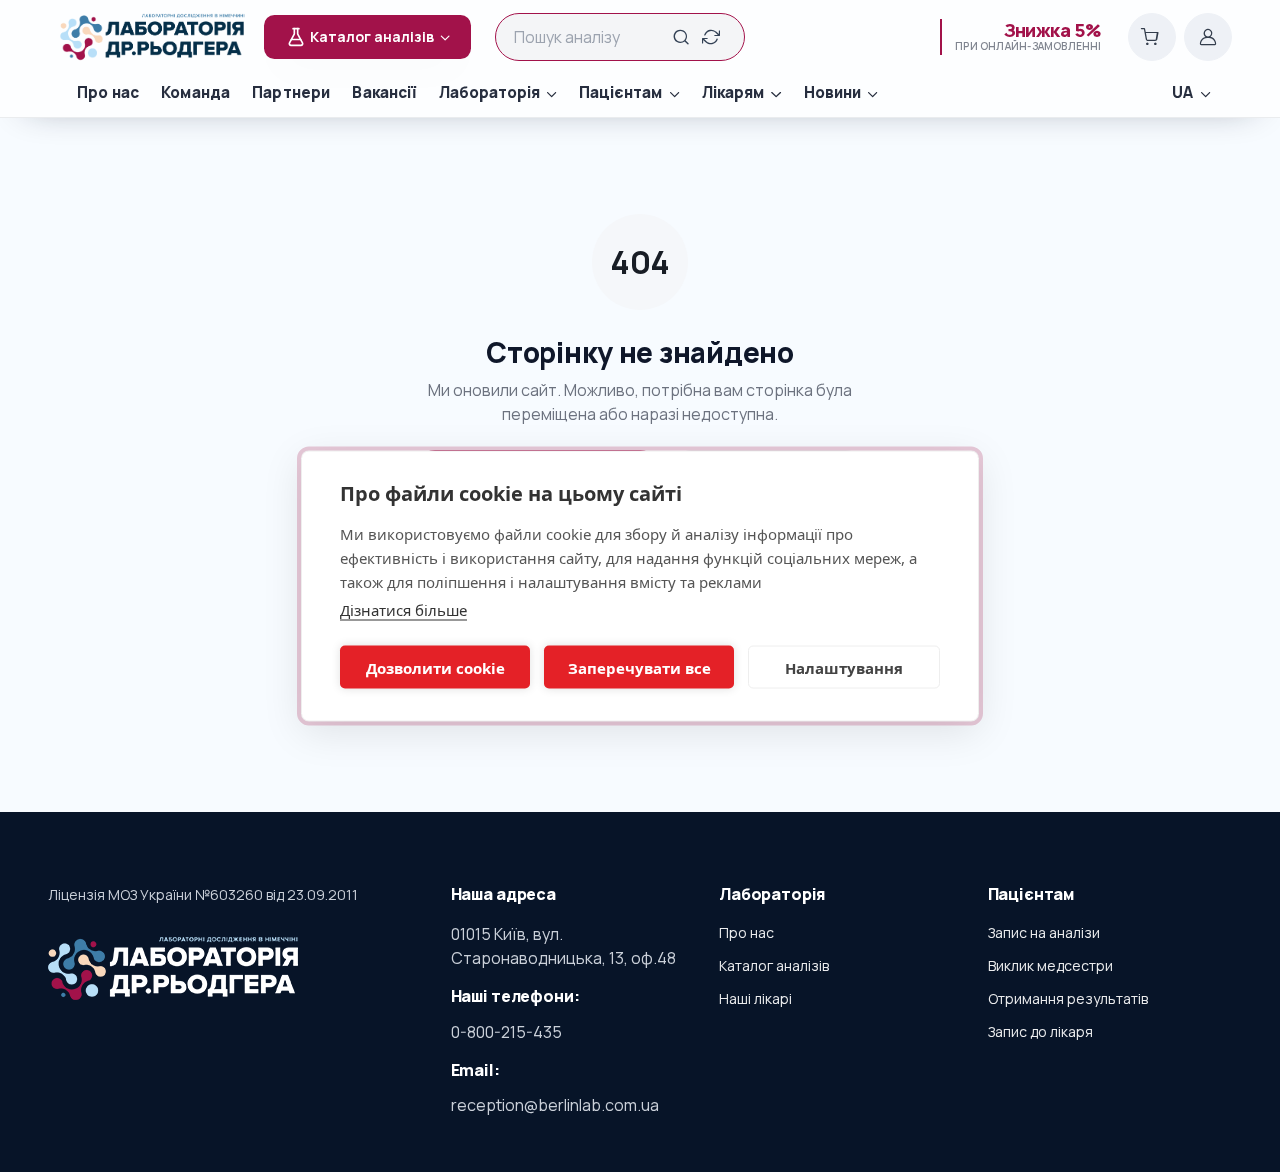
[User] (1208, 37)
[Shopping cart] (1152, 37)
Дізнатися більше (403, 610)
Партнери (291, 92)
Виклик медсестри (1050, 965)
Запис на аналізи (1044, 932)
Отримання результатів (1068, 998)
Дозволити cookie (435, 667)
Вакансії (384, 92)
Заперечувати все (639, 667)
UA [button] (1182, 92)
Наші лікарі (755, 998)
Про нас (108, 92)
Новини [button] (832, 92)
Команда (195, 92)
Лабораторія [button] (489, 92)
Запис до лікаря (1040, 1031)
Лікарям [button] (733, 92)
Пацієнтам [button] (620, 92)
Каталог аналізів (774, 965)
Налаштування (844, 667)
